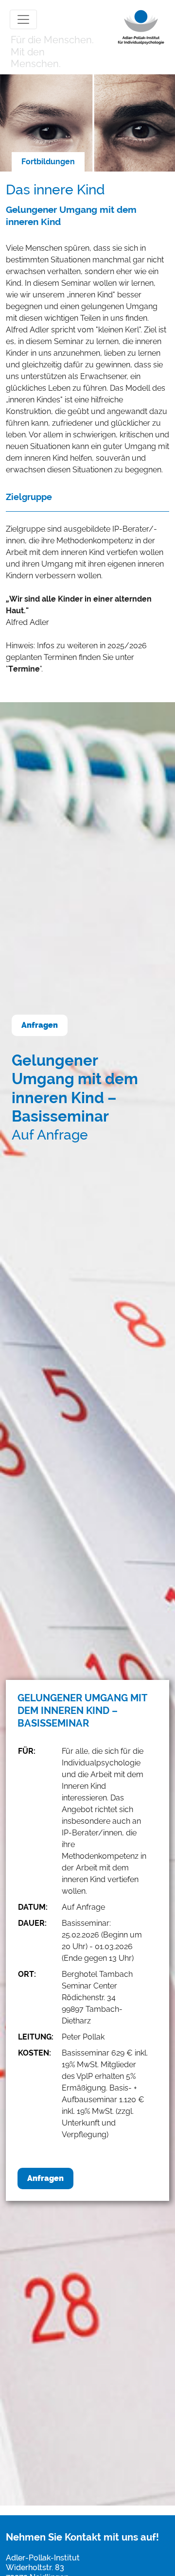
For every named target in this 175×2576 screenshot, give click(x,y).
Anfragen (40, 1025)
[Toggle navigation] (23, 19)
